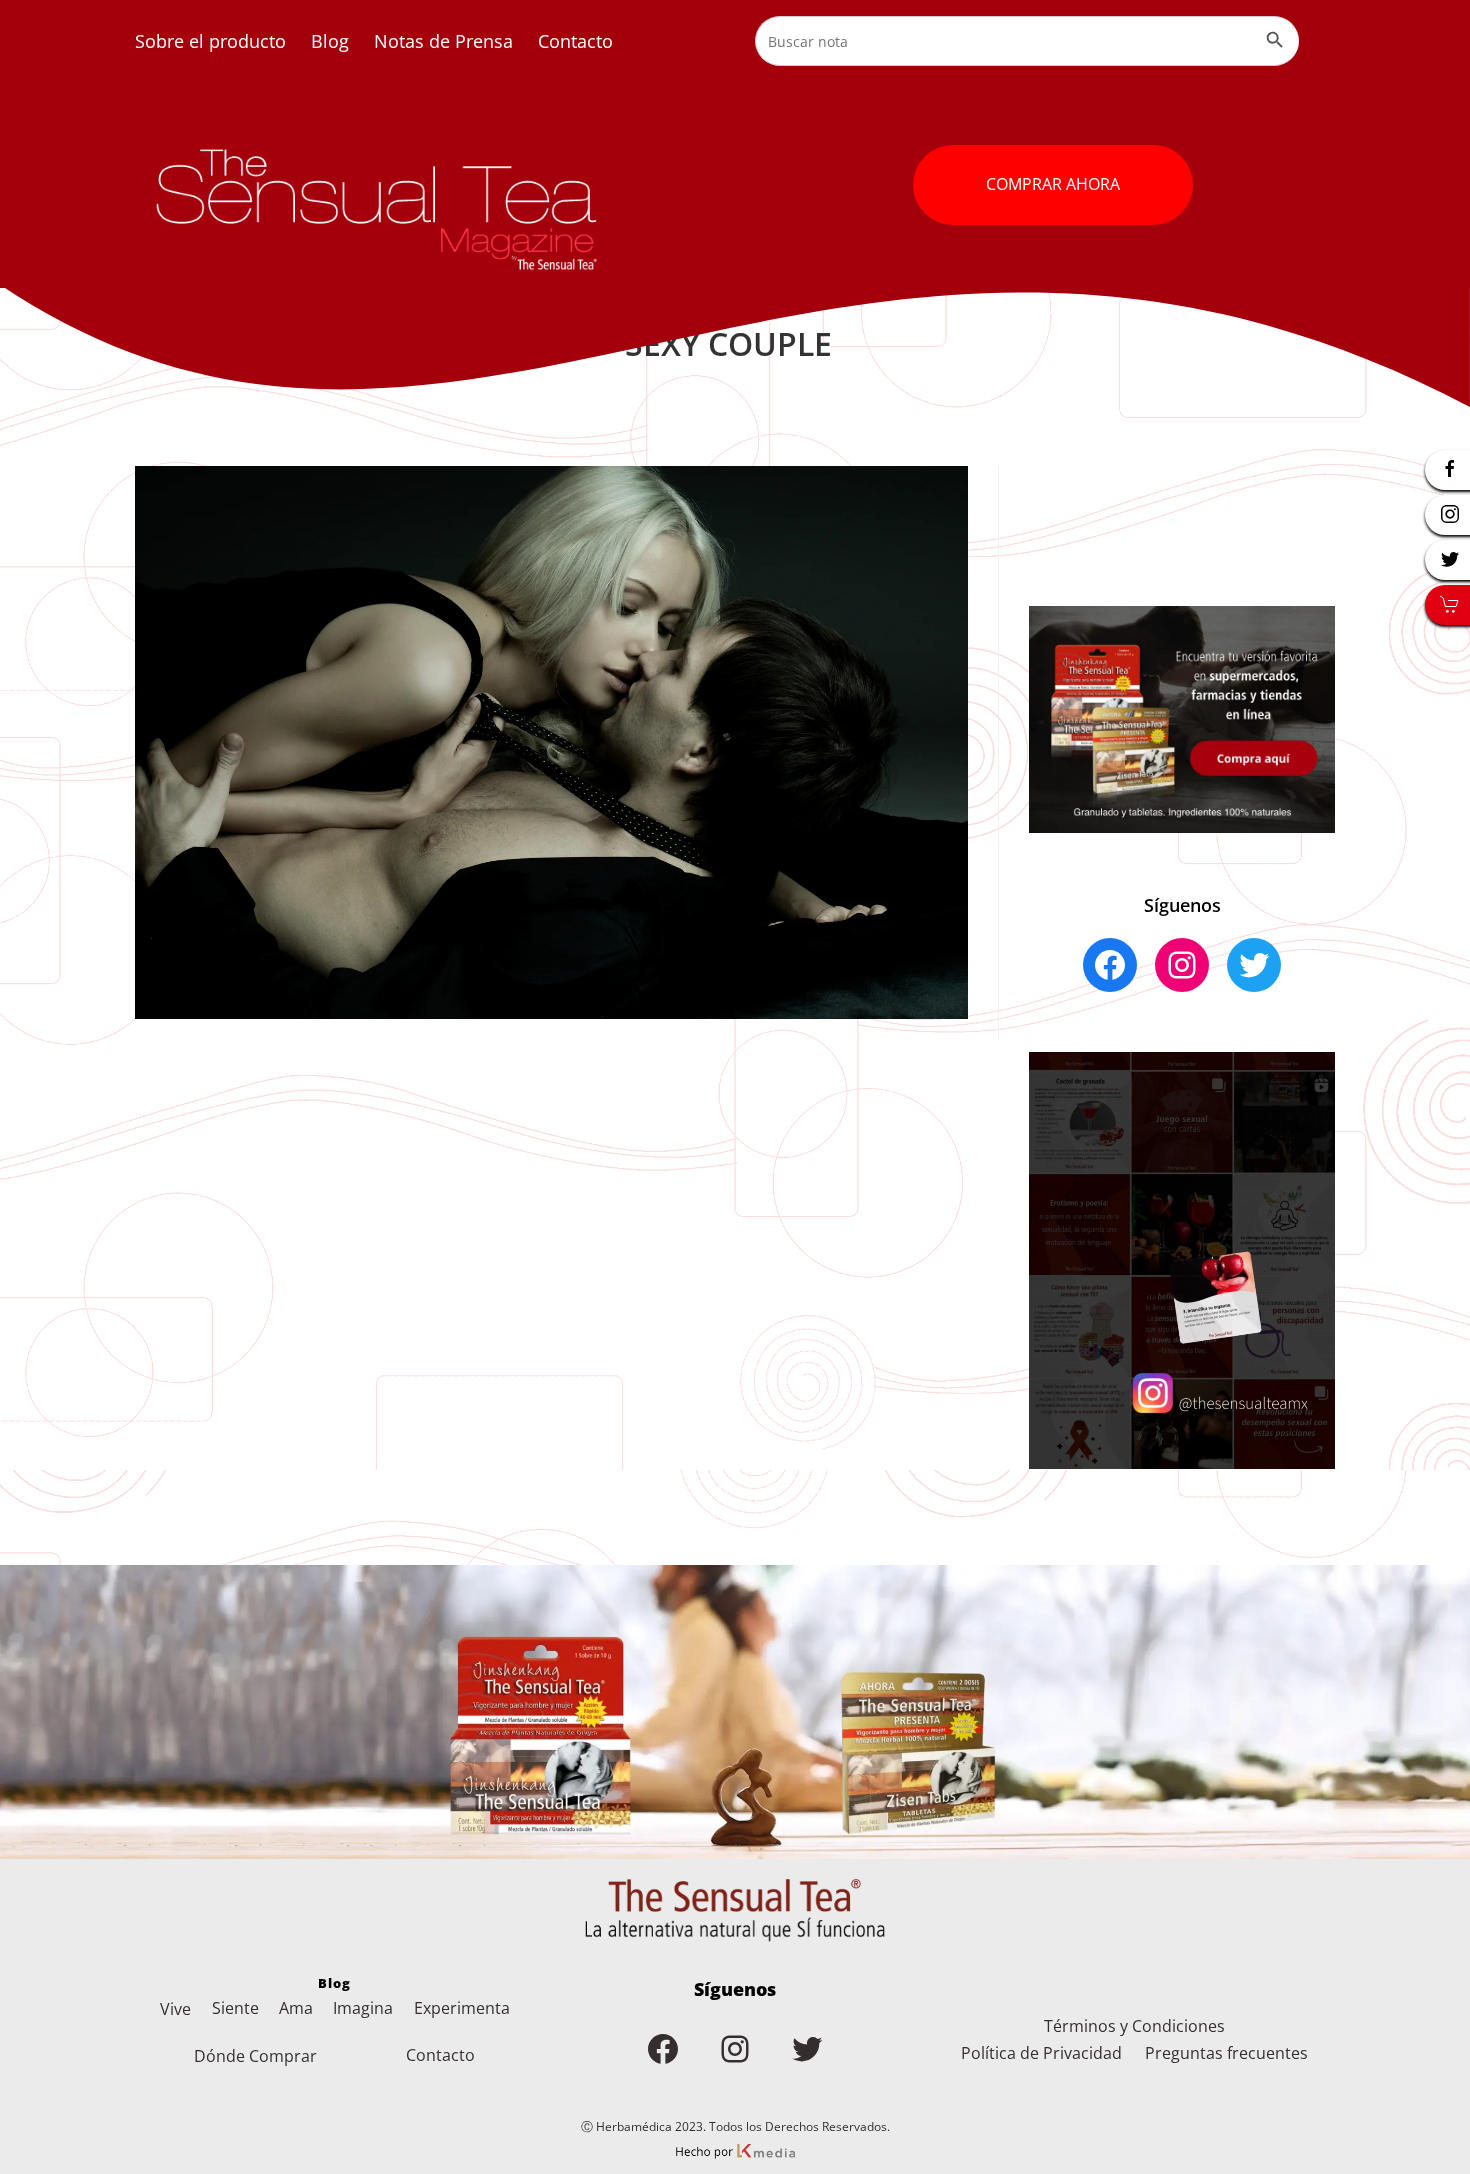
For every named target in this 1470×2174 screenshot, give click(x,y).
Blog (330, 41)
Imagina (363, 2008)
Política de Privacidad (1041, 2053)
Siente (235, 2008)
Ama (296, 2008)
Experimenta (462, 2008)
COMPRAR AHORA (1053, 184)
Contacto (575, 41)
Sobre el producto (210, 41)
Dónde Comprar (255, 2056)
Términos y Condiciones (1134, 2026)
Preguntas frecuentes (1226, 2053)
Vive (175, 2009)
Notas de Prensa (443, 41)
